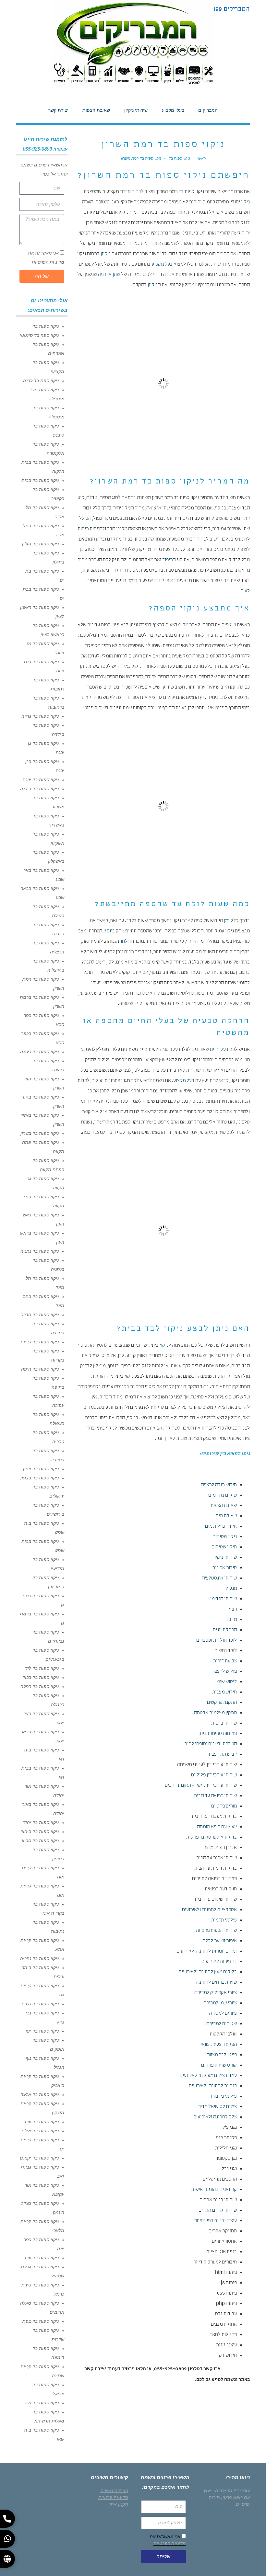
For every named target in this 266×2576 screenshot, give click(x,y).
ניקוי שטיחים (225, 1537)
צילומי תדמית (224, 1921)
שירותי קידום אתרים (218, 2211)
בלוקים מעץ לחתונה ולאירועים (208, 1972)
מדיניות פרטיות (113, 2497)
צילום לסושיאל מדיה (217, 2107)
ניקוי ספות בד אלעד (40, 2094)
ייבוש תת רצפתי (222, 1755)
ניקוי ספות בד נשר (41, 2403)
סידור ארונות (224, 1568)
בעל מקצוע (162, 265)
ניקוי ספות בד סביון (40, 1841)
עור (244, 591)
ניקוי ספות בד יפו (42, 2031)
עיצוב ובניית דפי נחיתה (215, 2221)
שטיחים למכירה (222, 2024)
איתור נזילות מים (221, 1527)
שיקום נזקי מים (223, 1496)
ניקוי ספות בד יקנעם (39, 2158)
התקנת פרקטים (222, 1703)
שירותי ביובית (224, 1724)
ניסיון (106, 254)
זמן (227, 921)
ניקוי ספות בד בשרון (40, 1133)
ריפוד (167, 560)
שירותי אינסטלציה (219, 1579)
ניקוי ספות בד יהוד (41, 1822)
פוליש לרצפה (224, 1672)
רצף (233, 1610)
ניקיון (153, 285)
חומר (147, 244)
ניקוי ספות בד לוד (42, 1668)
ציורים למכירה (223, 2014)
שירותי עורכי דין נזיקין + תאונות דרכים (201, 1786)
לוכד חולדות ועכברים (217, 1641)
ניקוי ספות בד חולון (40, 544)
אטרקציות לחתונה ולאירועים (209, 1910)
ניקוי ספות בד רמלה (40, 1686)
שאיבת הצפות (224, 1506)
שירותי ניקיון (225, 1558)
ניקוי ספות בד (46, 326)
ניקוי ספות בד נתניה (40, 1251)
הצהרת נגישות (114, 2491)
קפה (102, 275)
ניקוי (245, 202)
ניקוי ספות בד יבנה (41, 780)
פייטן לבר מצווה (222, 2055)
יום (109, 931)
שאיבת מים (226, 1516)
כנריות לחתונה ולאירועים (213, 2086)
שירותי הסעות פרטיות (216, 1931)
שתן (116, 275)
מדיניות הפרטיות (48, 262)
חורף (191, 942)
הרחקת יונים (225, 1630)
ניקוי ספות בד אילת (40, 2131)
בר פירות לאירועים (219, 1962)
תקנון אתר (118, 2504)
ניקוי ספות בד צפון (41, 1469)
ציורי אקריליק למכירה (216, 1993)
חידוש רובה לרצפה (219, 1485)
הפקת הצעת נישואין (218, 2045)
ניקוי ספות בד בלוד (41, 1677)
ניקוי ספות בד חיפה (40, 1369)
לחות (123, 942)
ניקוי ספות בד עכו (42, 2122)
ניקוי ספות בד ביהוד (40, 1831)
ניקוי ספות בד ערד (41, 2258)
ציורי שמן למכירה (220, 2003)
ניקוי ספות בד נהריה (39, 1958)
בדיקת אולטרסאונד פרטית (212, 1838)
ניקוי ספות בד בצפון (40, 1478)
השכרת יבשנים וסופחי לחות (211, 1744)
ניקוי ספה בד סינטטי (39, 335)
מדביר (231, 1620)
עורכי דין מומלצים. (232, 2491)
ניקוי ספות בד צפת (41, 2321)
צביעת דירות (225, 1661)
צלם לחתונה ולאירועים (215, 2117)
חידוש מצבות (224, 1693)
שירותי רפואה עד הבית (215, 1796)
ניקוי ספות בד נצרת (40, 2004)
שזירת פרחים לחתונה (217, 1983)
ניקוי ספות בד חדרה (40, 1315)
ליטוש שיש (227, 1682)
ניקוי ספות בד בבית (40, 480)
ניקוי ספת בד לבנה (41, 381)
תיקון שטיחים (224, 1547)
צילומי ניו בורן (224, 2097)
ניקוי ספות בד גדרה (40, 716)
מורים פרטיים (224, 1807)
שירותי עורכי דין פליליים (214, 1775)
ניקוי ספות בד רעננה (39, 1052)
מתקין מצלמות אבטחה (215, 1713)
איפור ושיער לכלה (220, 1941)
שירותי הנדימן (224, 1599)
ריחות (83, 529)
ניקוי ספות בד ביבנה (39, 789)
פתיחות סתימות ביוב (218, 1734)
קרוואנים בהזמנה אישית (214, 2190)
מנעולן (230, 1589)
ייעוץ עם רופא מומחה (217, 1827)
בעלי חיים (219, 1050)
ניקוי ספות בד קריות (40, 1342)
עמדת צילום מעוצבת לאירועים (208, 2076)
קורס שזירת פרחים (219, 2066)
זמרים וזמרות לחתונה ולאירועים (207, 1952)
